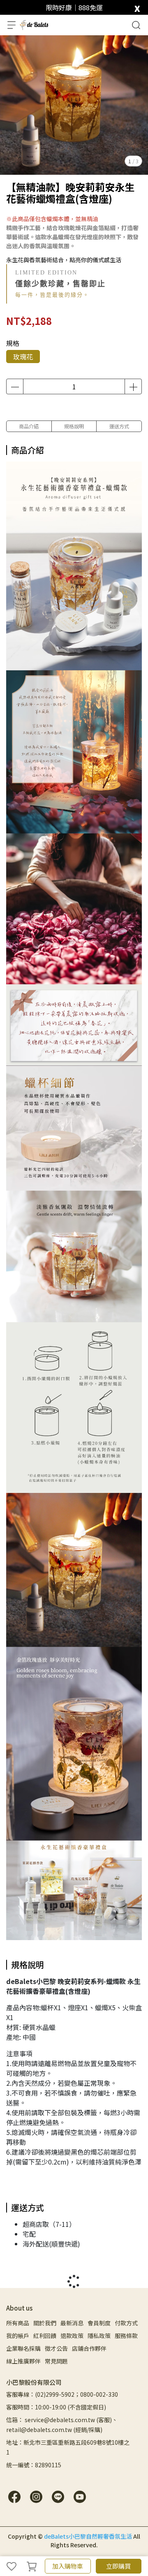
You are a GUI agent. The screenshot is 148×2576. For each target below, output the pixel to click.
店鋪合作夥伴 (89, 2348)
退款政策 (72, 2336)
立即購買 (118, 2566)
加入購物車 (68, 2566)
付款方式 (126, 2323)
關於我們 (45, 2323)
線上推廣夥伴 (23, 2361)
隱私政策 (99, 2336)
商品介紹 (29, 426)
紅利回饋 (45, 2336)
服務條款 (126, 2336)
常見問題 (56, 2361)
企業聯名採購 (23, 2348)
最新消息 (72, 2323)
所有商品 (18, 2323)
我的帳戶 (18, 2336)
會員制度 (99, 2323)
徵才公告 (56, 2348)
